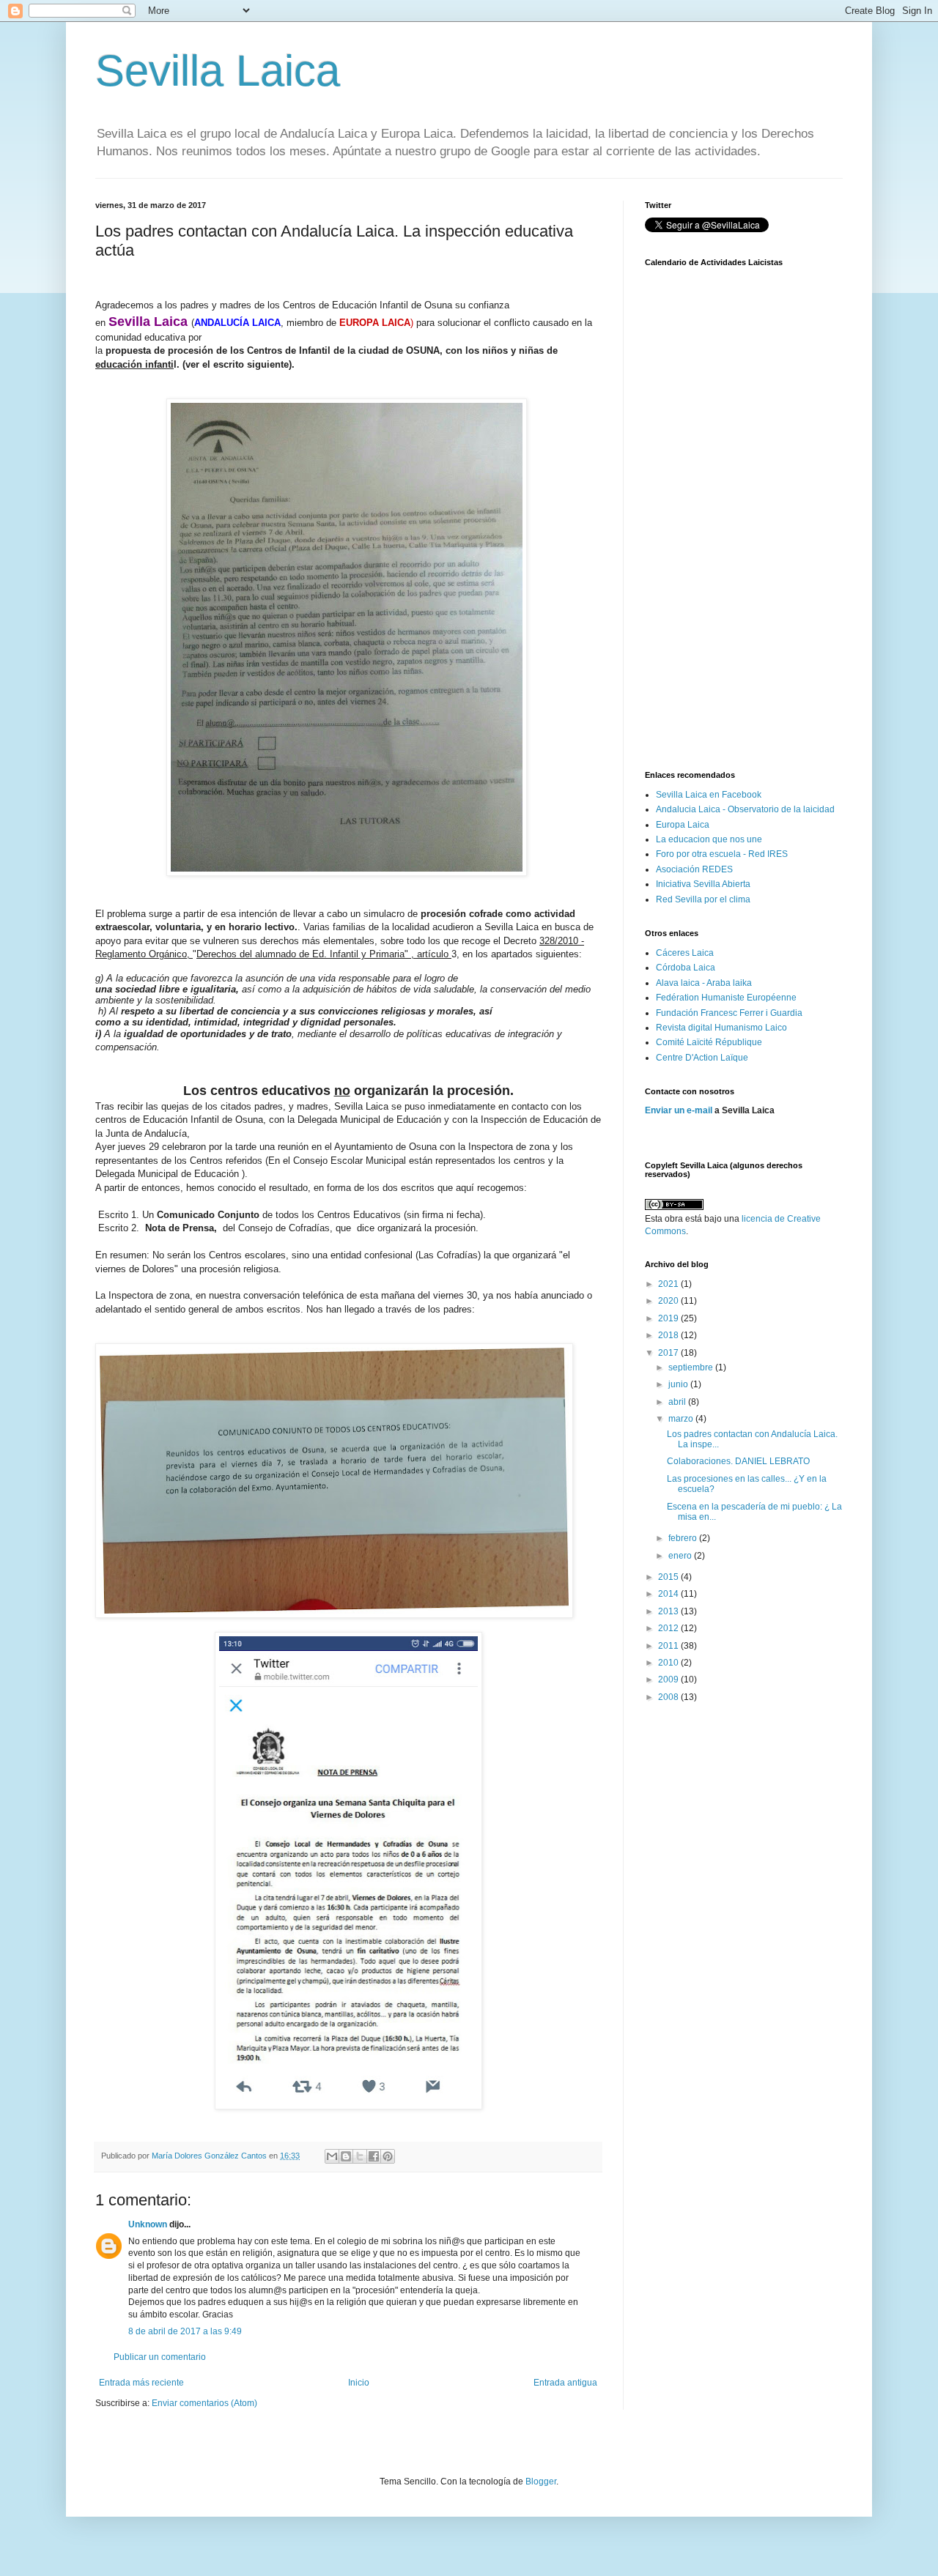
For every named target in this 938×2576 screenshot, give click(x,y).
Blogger (541, 2482)
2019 (669, 1318)
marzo (682, 1419)
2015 (669, 1577)
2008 (669, 1697)
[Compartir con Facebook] (374, 2156)
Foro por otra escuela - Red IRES (722, 854)
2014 (669, 1594)
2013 (669, 1611)
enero (681, 1556)
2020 (669, 1301)
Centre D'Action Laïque (702, 1058)
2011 (669, 1646)
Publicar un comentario (160, 2357)
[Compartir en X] (360, 2156)
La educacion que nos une (709, 839)
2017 (669, 1353)
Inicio (359, 2383)
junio (679, 1384)
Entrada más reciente (141, 2383)
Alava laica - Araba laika (704, 983)
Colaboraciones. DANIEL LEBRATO (738, 1461)
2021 (669, 1284)
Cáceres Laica (685, 953)
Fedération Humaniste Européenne (726, 998)
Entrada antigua (565, 2383)
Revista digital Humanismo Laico (721, 1028)
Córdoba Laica (686, 968)
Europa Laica (683, 825)
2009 (669, 1679)
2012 (669, 1628)
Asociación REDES (694, 869)
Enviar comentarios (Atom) (204, 2403)
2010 (669, 1663)
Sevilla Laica (218, 71)
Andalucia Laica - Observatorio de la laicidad (745, 809)
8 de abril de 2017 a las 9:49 (185, 2331)
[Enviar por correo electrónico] (332, 2156)
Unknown (148, 2224)
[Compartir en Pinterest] (388, 2156)
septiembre (692, 1367)
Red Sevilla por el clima (703, 899)
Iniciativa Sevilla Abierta (703, 884)
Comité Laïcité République (709, 1042)
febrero (684, 1538)
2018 (669, 1335)
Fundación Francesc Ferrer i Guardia (729, 1013)
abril (678, 1402)
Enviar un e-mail (679, 1110)
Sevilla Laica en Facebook (709, 795)
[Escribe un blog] (346, 2156)
